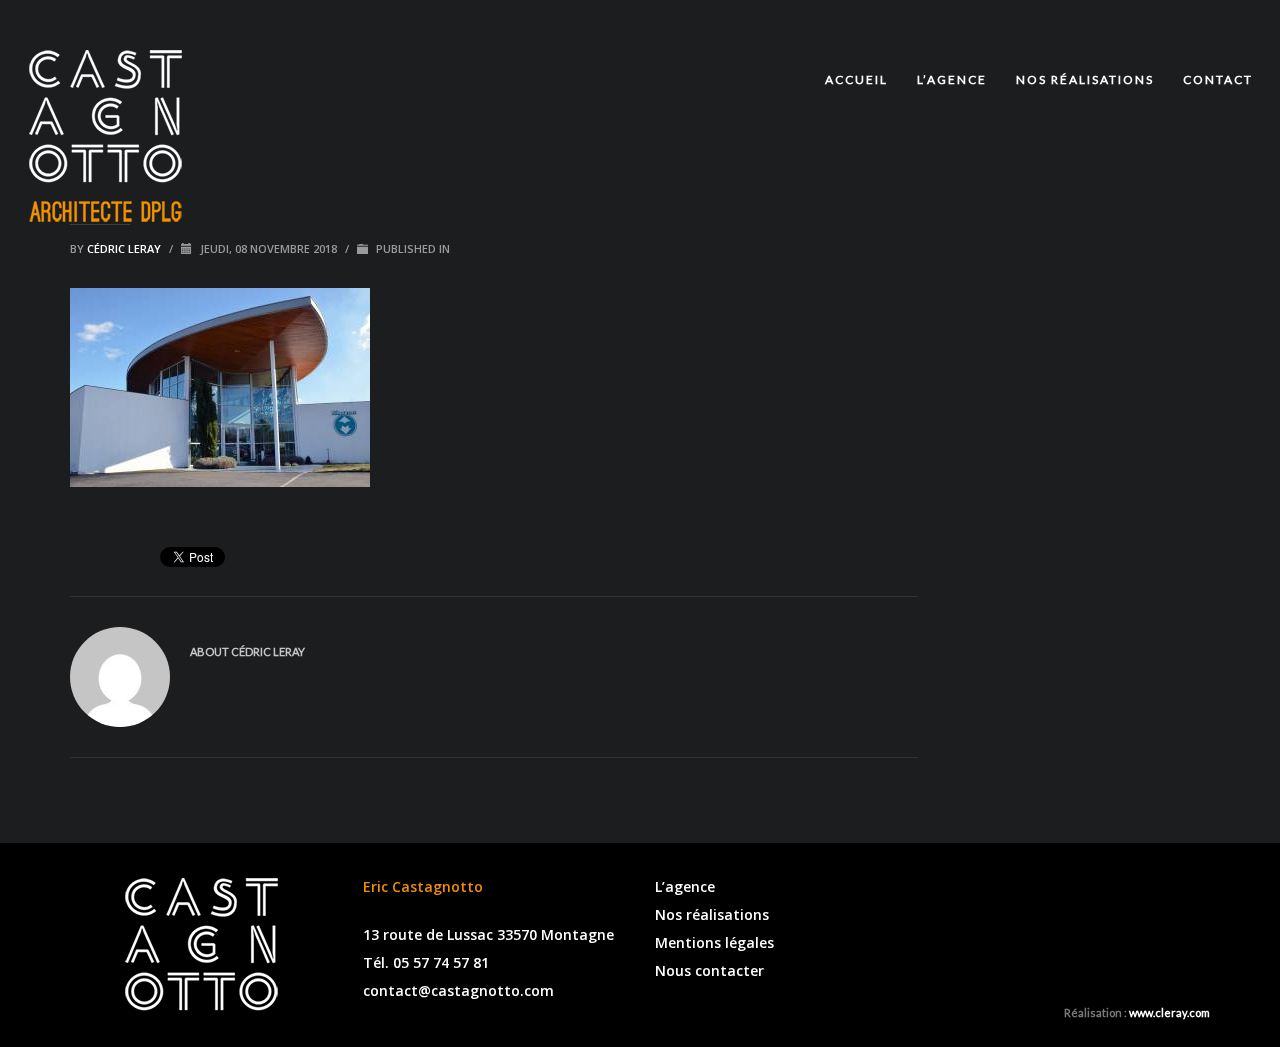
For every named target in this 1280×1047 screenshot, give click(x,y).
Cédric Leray (125, 248)
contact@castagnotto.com (458, 990)
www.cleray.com (1169, 1012)
